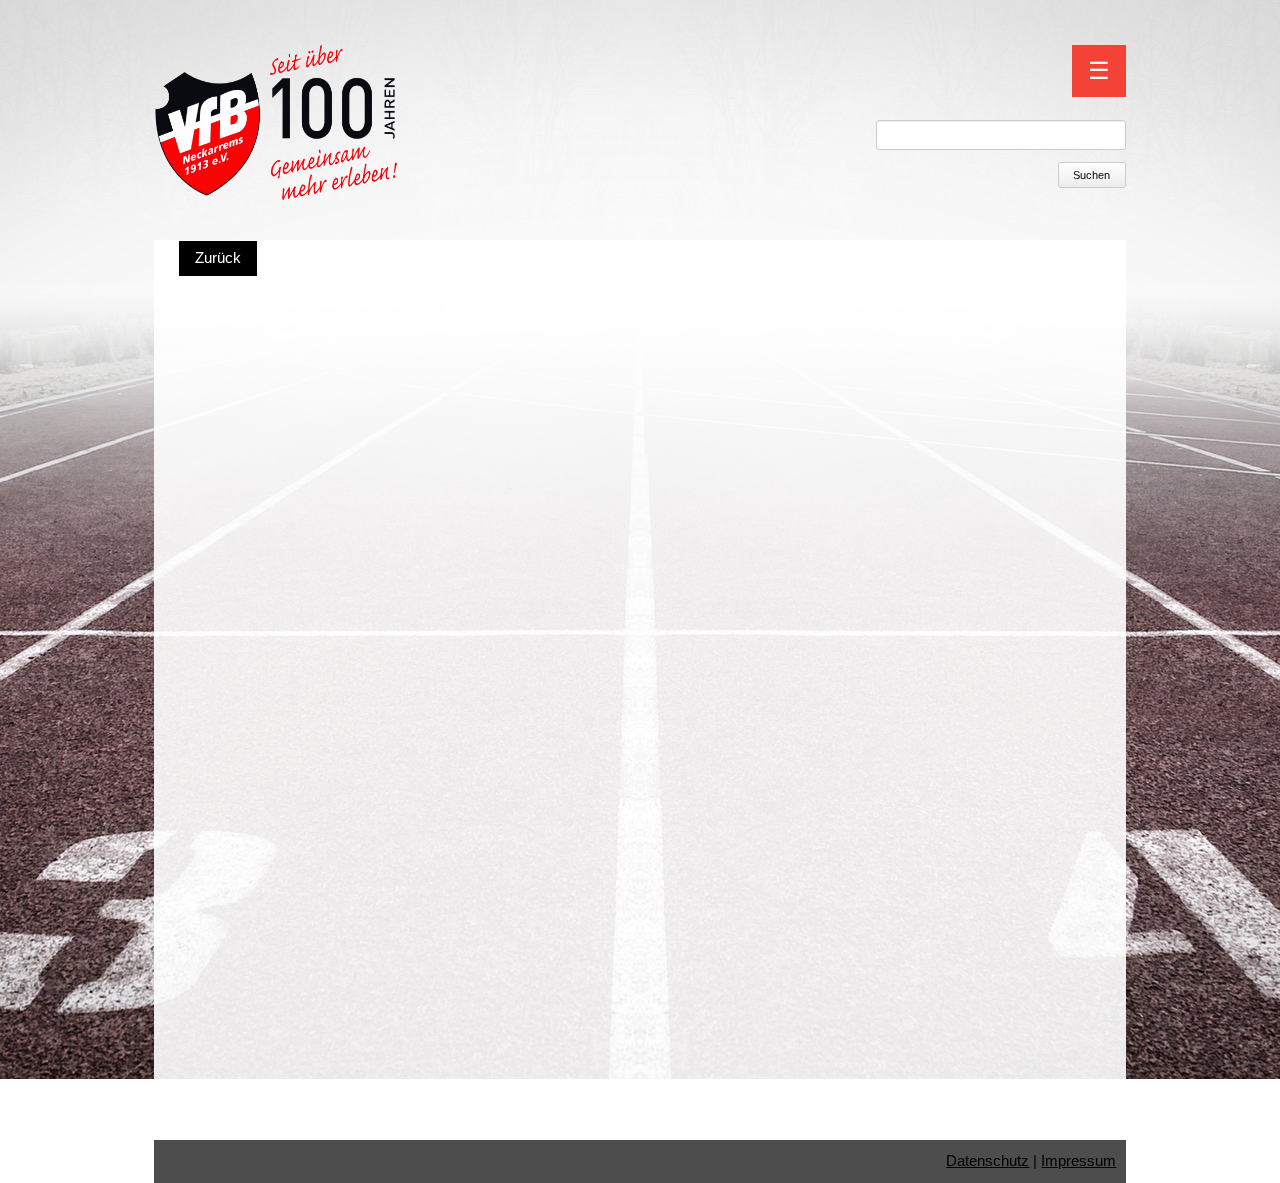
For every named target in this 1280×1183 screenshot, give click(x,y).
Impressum (1078, 1160)
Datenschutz (987, 1160)
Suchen (1091, 175)
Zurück (218, 257)
